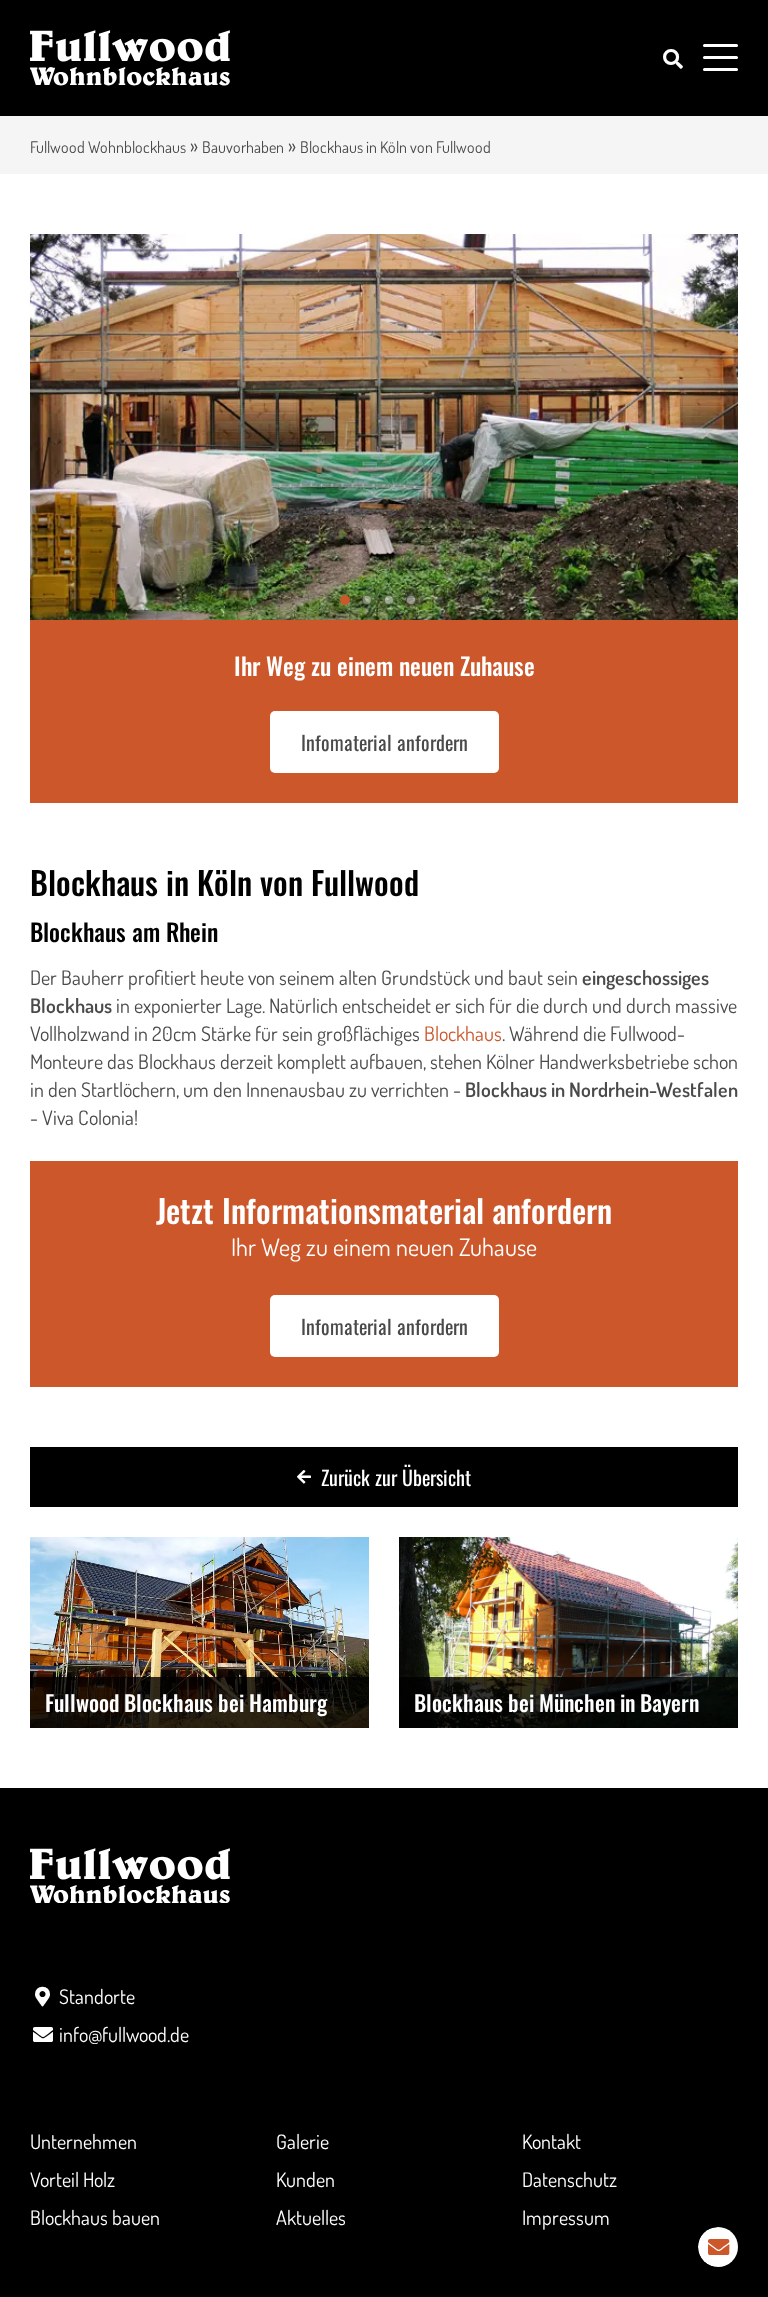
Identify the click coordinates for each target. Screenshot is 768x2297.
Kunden (305, 2179)
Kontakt (551, 2141)
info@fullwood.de (124, 2034)
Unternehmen (83, 2141)
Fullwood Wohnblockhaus (108, 147)
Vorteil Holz (72, 2179)
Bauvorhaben (243, 147)
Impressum (566, 2217)
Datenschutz (569, 2179)
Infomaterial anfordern (384, 742)
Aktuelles (311, 2217)
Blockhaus (463, 1033)
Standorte (97, 1996)
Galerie (302, 2141)
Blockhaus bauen (95, 2217)
